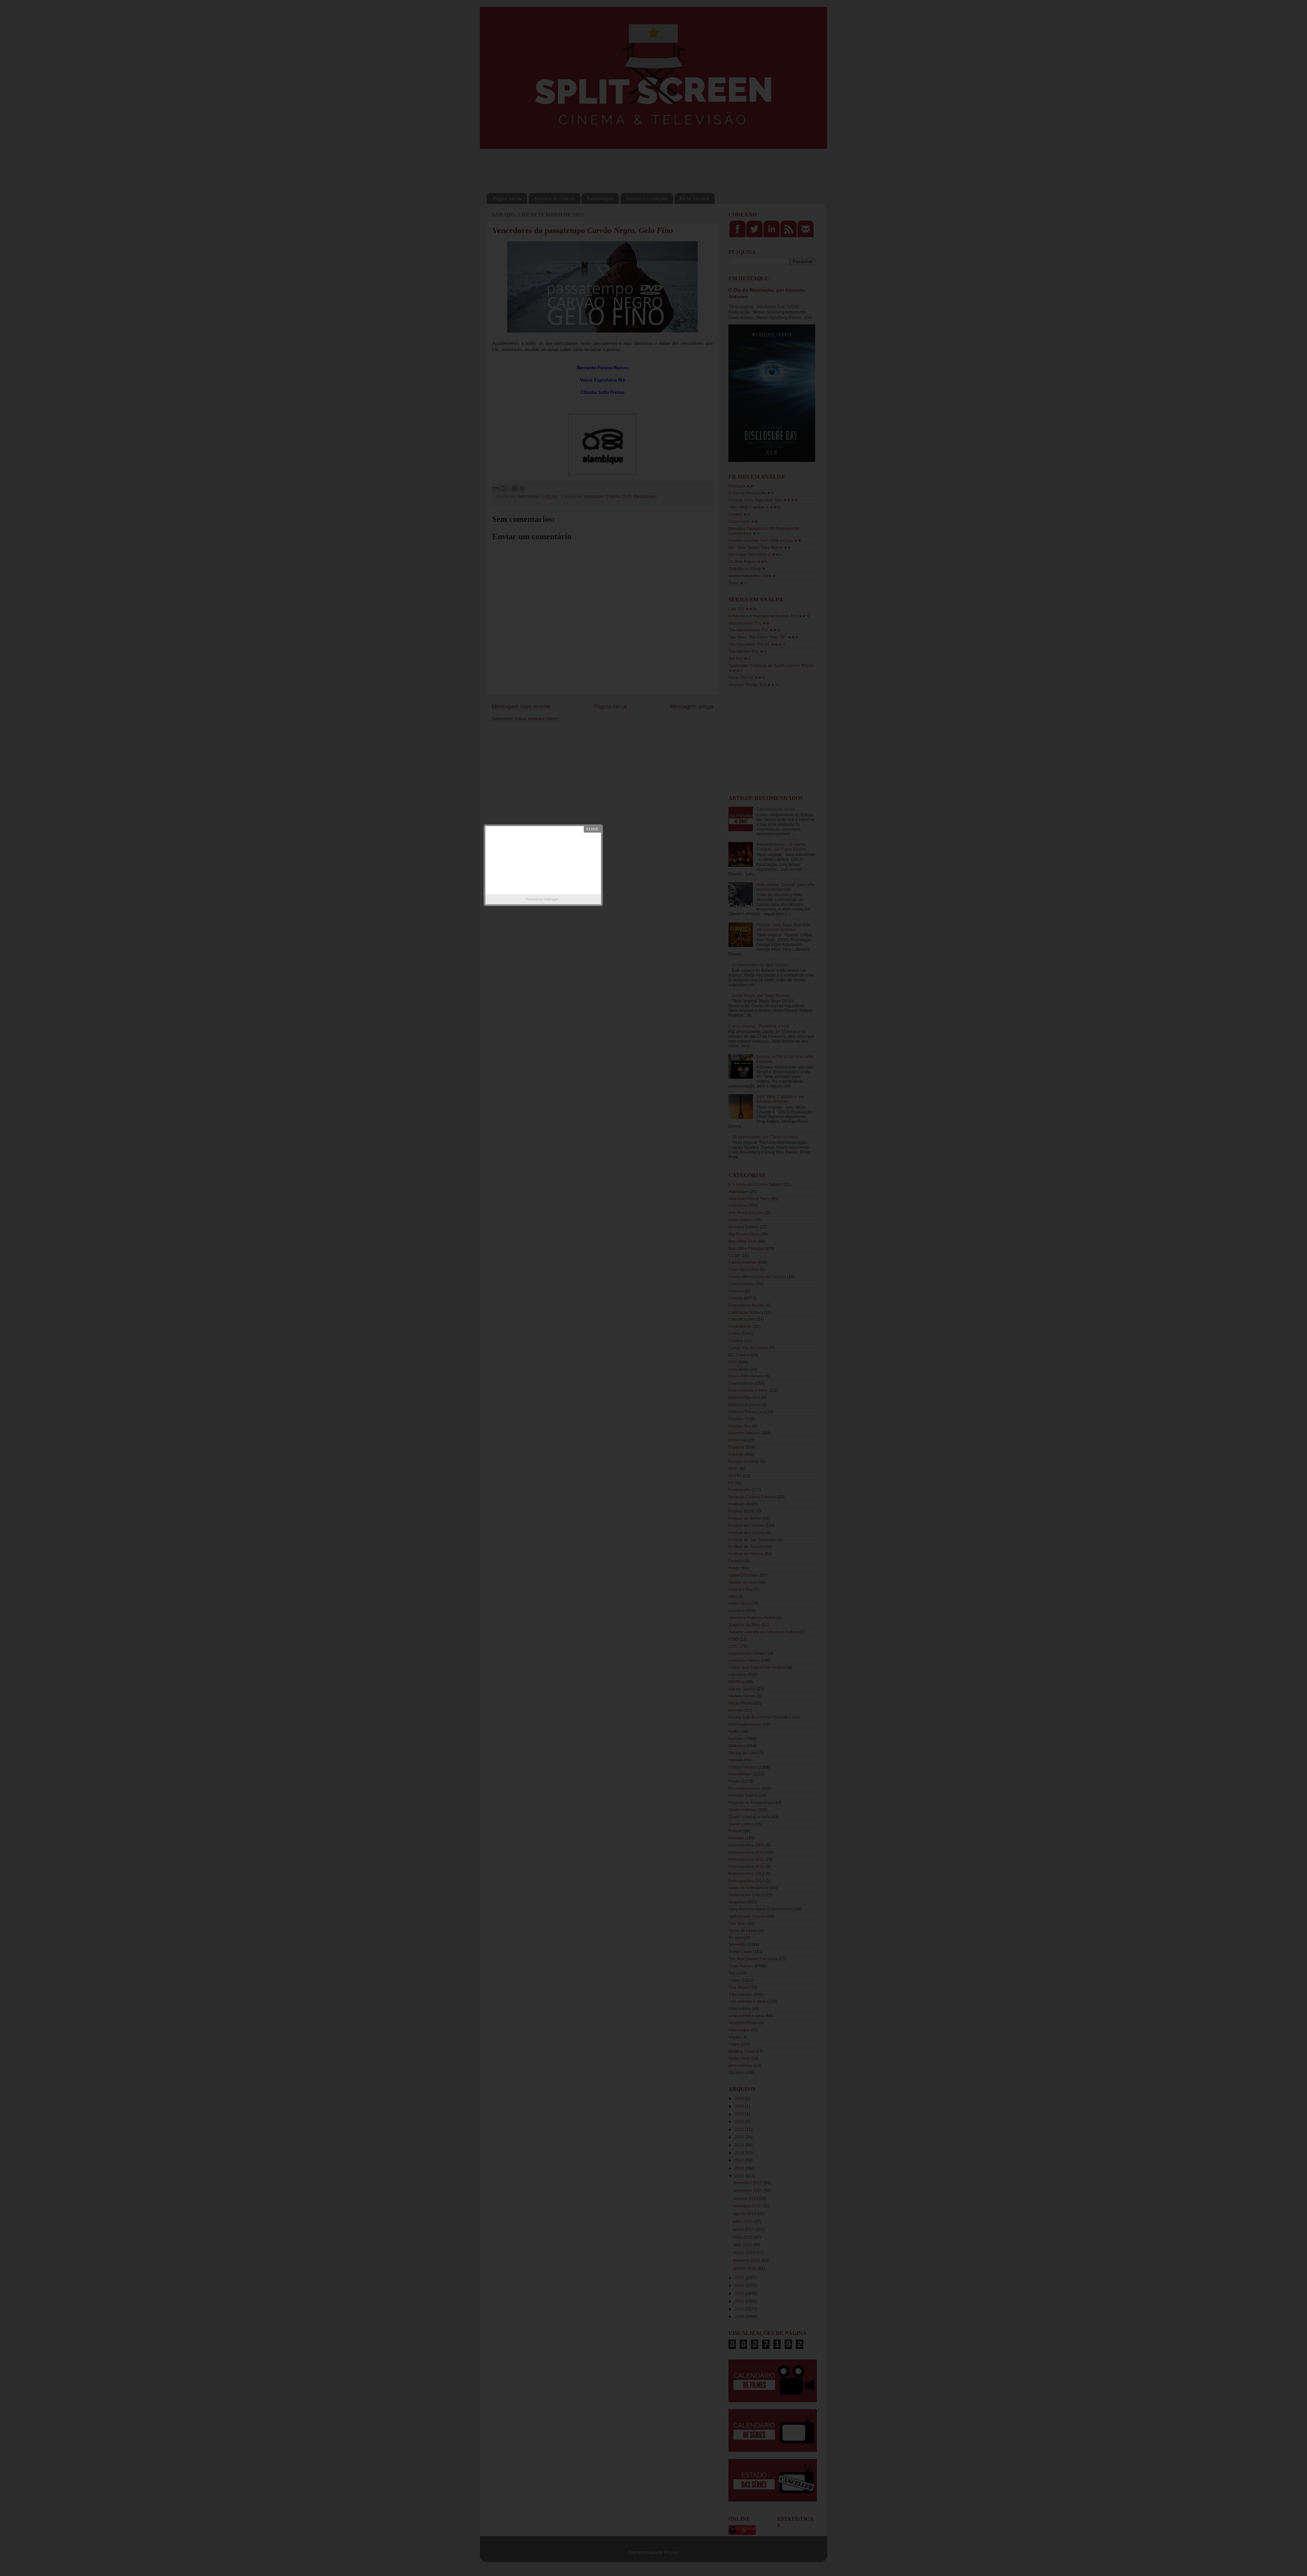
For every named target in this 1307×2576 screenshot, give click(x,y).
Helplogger (551, 899)
